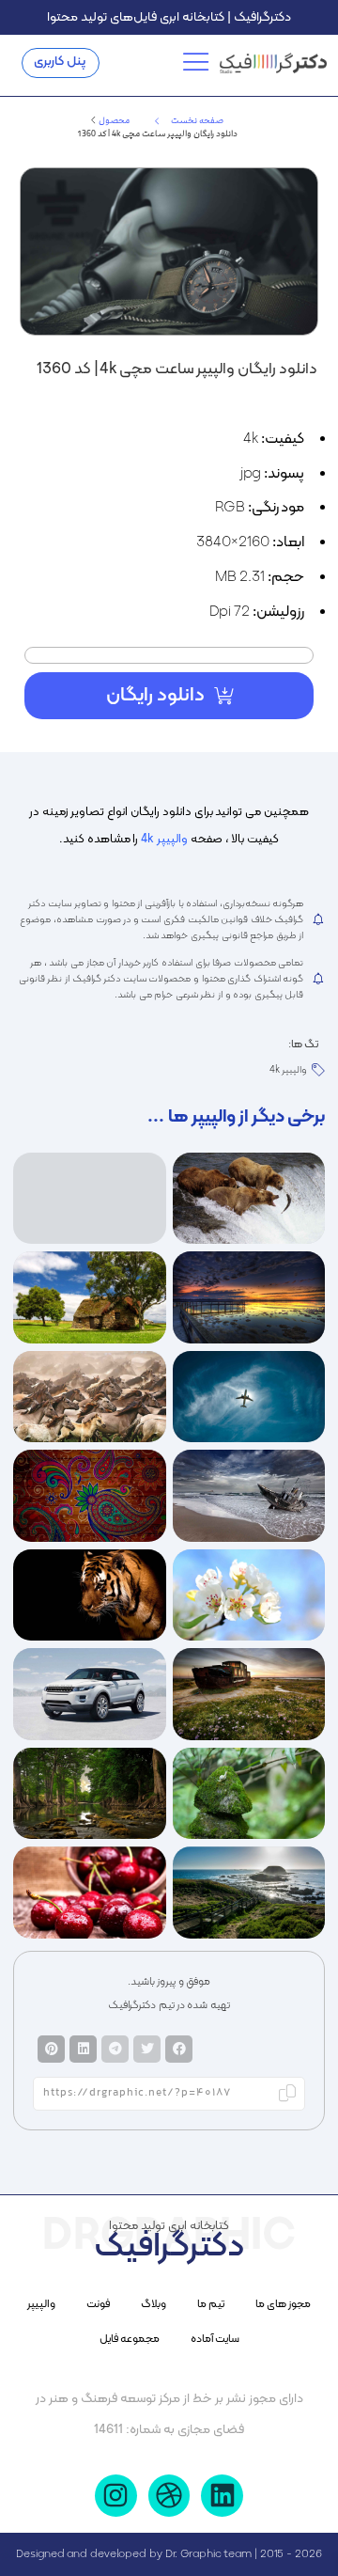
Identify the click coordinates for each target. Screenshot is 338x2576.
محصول (114, 121)
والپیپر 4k (164, 840)
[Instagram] (116, 2496)
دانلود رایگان (155, 696)
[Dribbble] (169, 2496)
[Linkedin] (222, 2496)
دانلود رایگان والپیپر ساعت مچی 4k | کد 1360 (177, 369)
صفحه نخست (197, 121)
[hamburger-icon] (199, 63)
